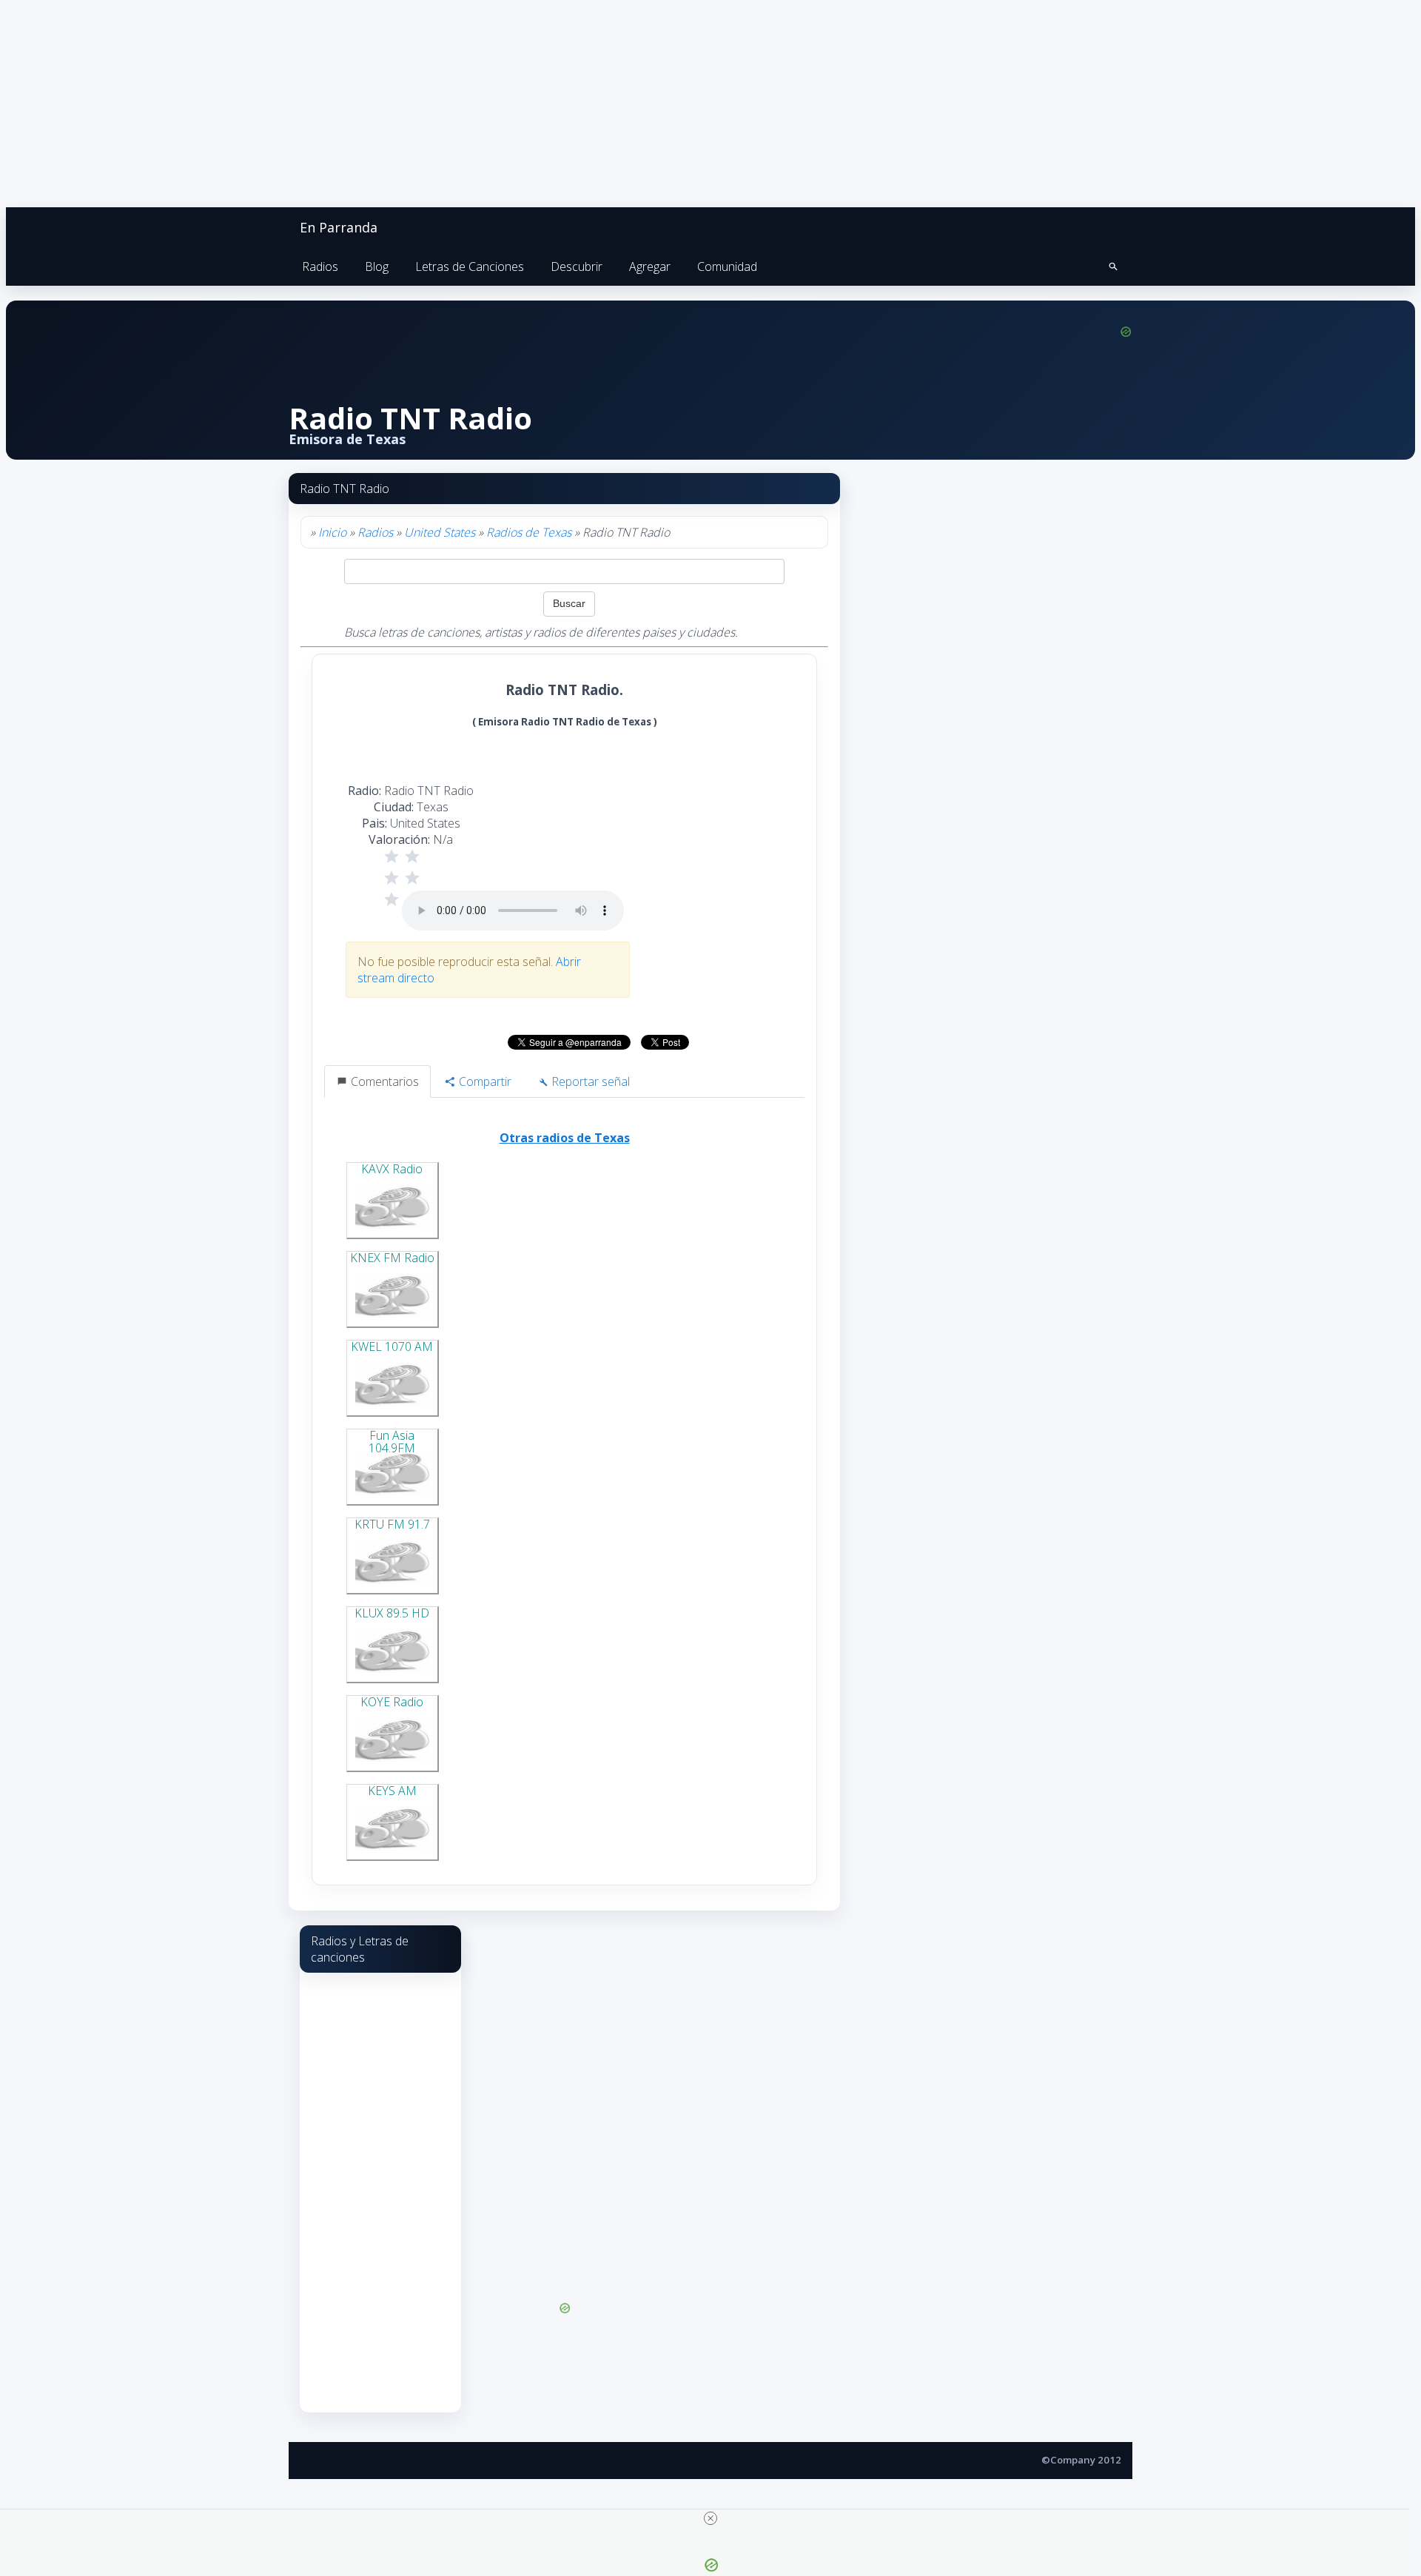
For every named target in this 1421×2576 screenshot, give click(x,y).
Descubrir (577, 266)
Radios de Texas (529, 532)
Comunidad (727, 266)
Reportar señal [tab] (589, 1081)
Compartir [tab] (484, 1081)
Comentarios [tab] (383, 1081)
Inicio (332, 532)
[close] (710, 2518)
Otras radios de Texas (565, 1138)
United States (440, 532)
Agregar (650, 266)
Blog (377, 266)
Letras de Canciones (470, 266)
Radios (320, 266)
